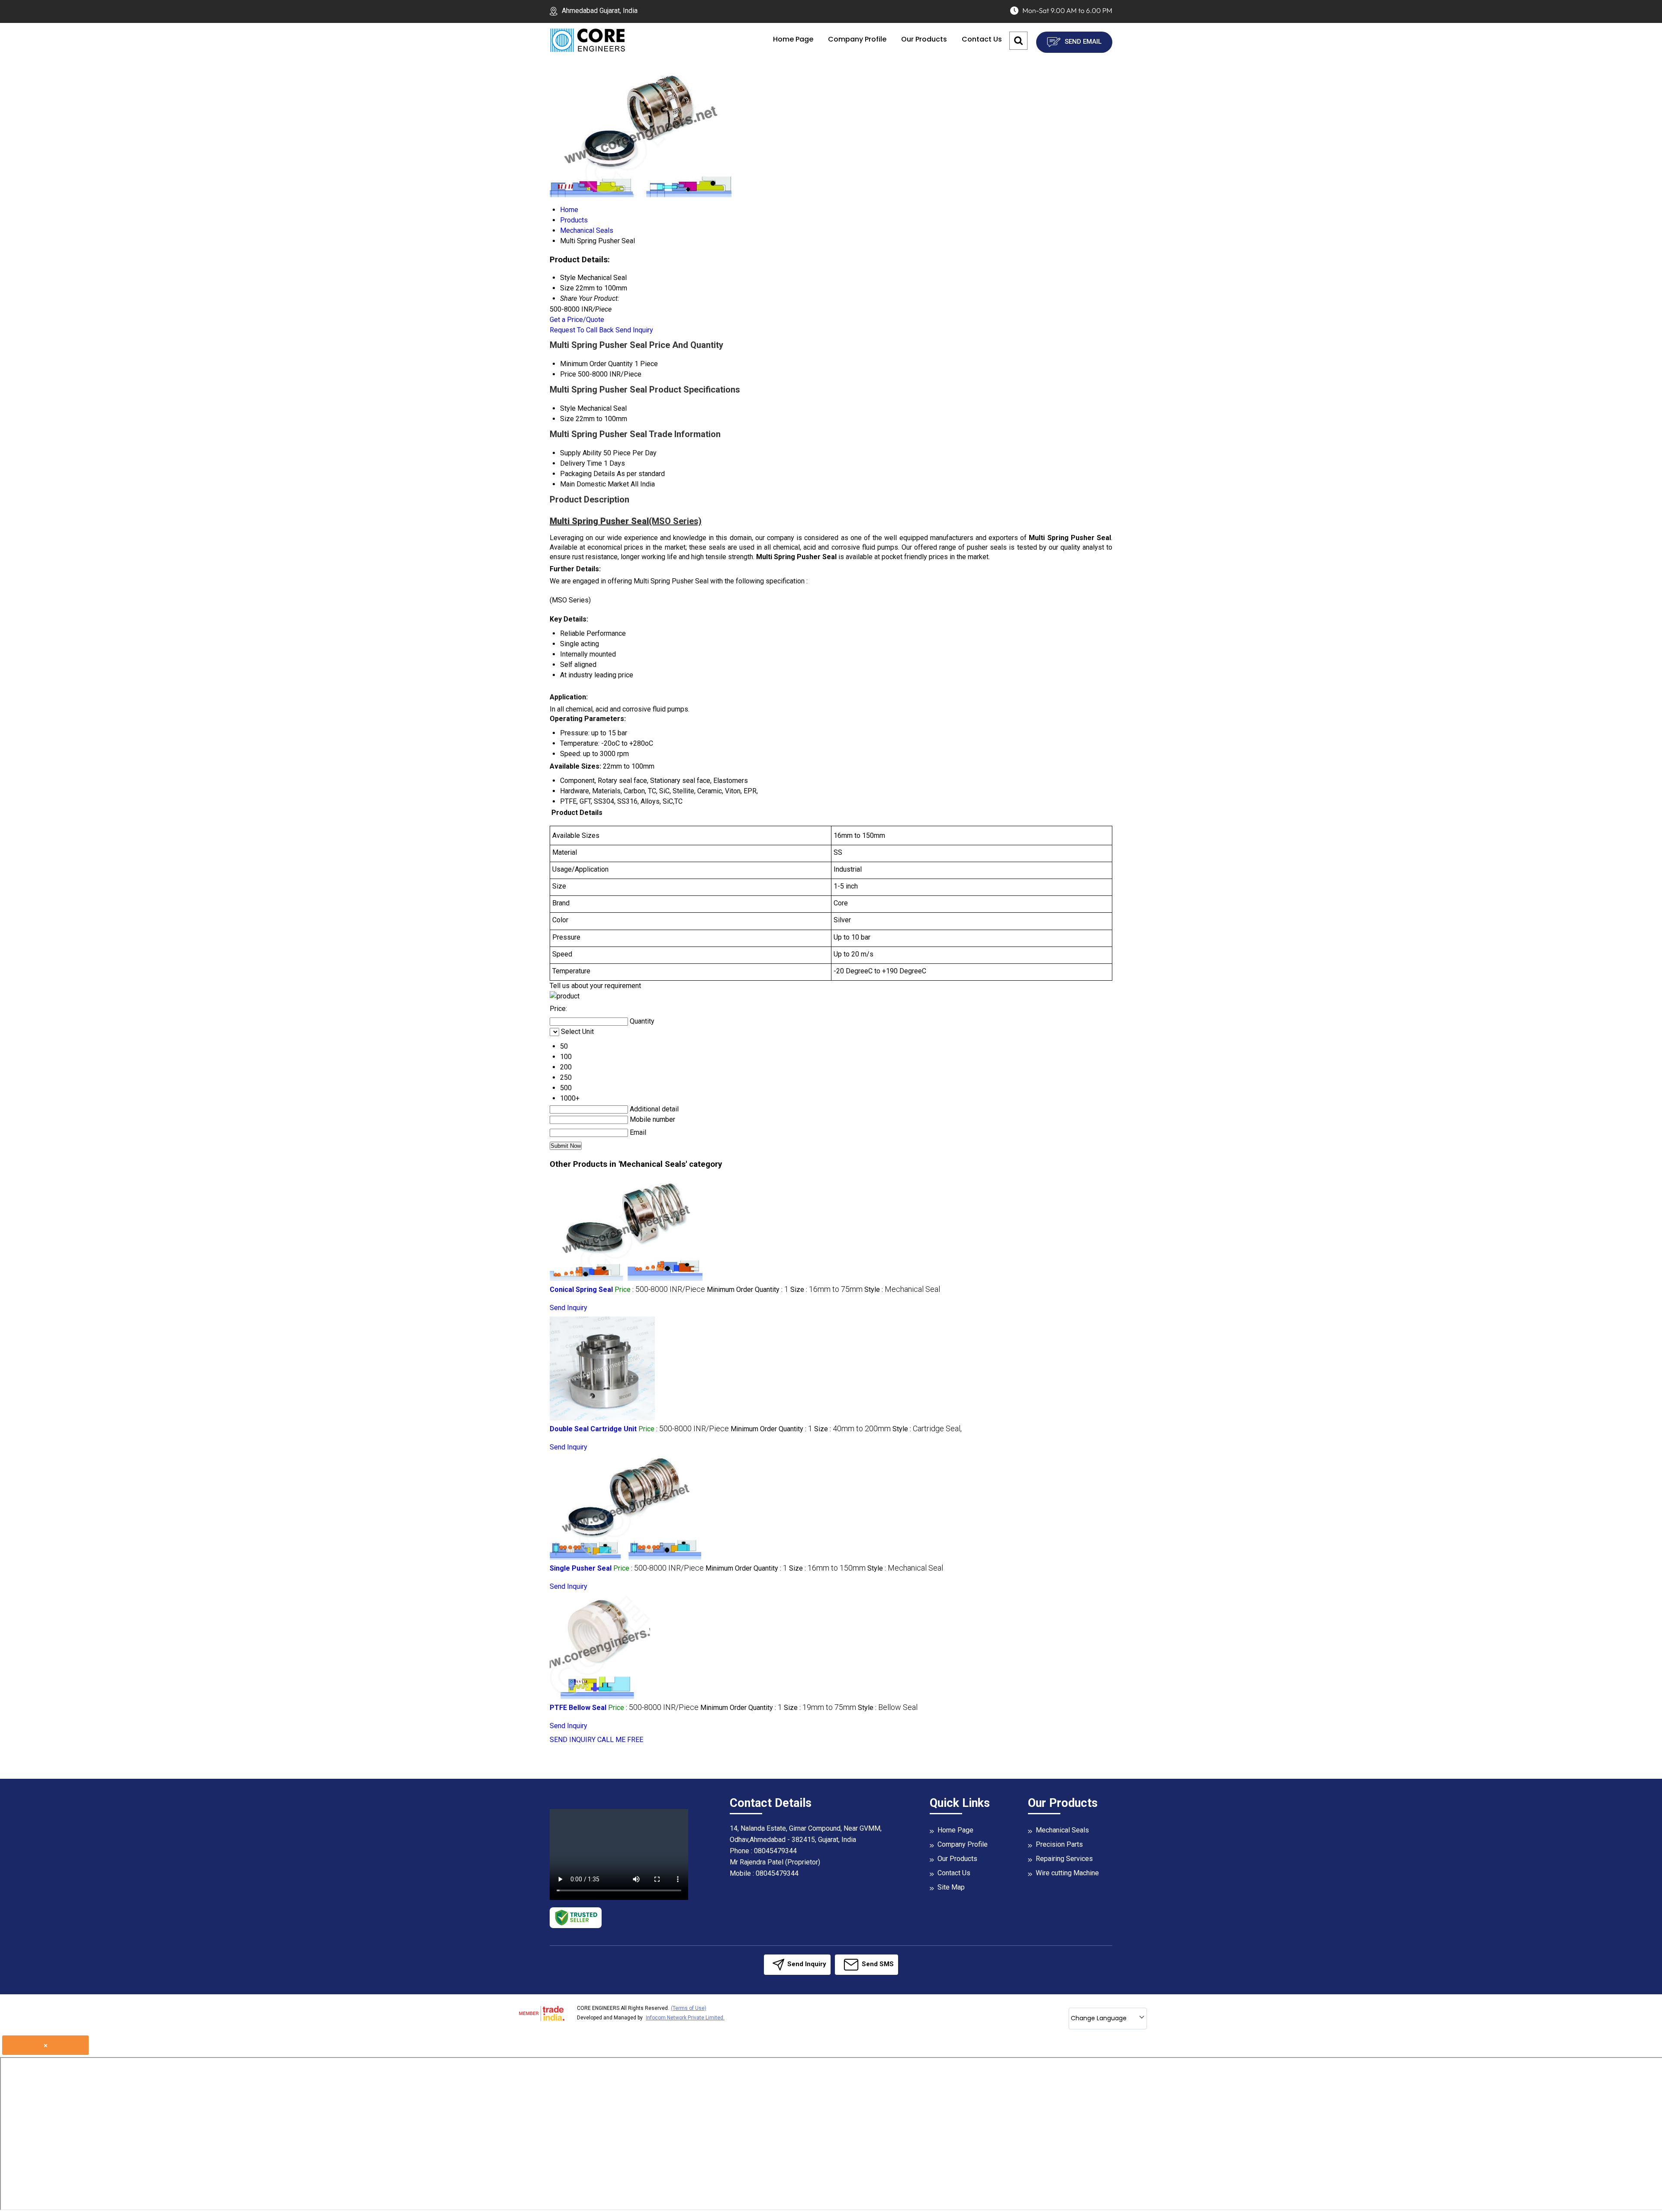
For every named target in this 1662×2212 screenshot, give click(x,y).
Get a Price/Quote (577, 320)
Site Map (951, 1887)
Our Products (924, 39)
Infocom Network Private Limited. (685, 2018)
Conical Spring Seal (581, 1290)
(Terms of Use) (689, 2008)
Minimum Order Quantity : (748, 1290)
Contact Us (982, 39)
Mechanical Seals (1062, 1830)
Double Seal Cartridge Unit (593, 1429)
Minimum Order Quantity (596, 364)
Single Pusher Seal (581, 1568)
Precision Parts (1059, 1844)
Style (568, 408)
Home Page (793, 39)
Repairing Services (1064, 1859)
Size (567, 419)
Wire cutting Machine (1067, 1873)
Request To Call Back (582, 330)
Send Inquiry (634, 330)
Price (568, 374)
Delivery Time (581, 463)
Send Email (1082, 42)
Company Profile (857, 39)
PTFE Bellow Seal (578, 1708)
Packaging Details (588, 474)
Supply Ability (581, 453)
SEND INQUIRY (573, 1740)
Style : (902, 1290)
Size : (826, 1290)
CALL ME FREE (620, 1740)
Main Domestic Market (594, 484)
